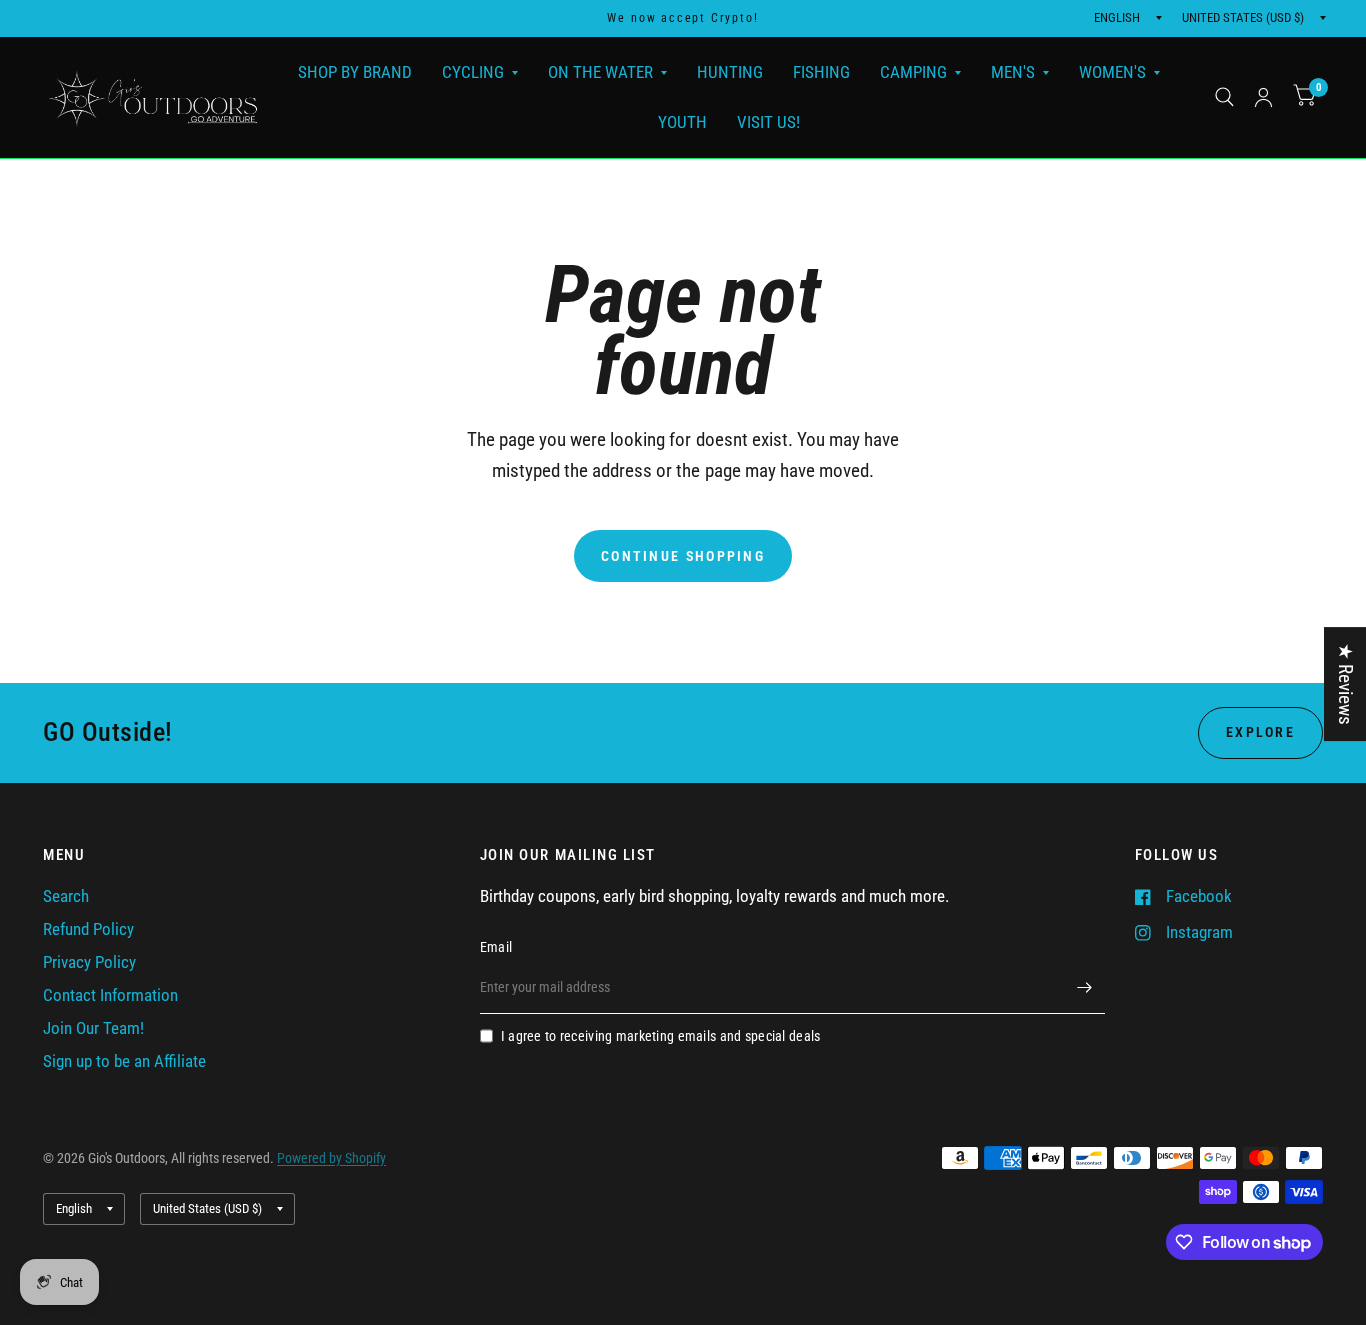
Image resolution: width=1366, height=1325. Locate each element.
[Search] (1224, 97)
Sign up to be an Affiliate (124, 1061)
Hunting (730, 72)
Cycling (473, 72)
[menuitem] (355, 72)
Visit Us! (768, 121)
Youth (682, 121)
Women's (1112, 72)
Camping (913, 72)
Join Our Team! (93, 1028)
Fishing (821, 72)
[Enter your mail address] (1085, 988)
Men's (1013, 72)
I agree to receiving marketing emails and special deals (661, 1036)
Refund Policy (88, 929)
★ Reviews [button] (1345, 684)
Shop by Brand (355, 72)
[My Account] (1263, 97)
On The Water (600, 72)
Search (66, 896)
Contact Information (110, 995)
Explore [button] (1260, 732)
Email (496, 947)
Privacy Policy (89, 962)
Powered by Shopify (331, 1158)
